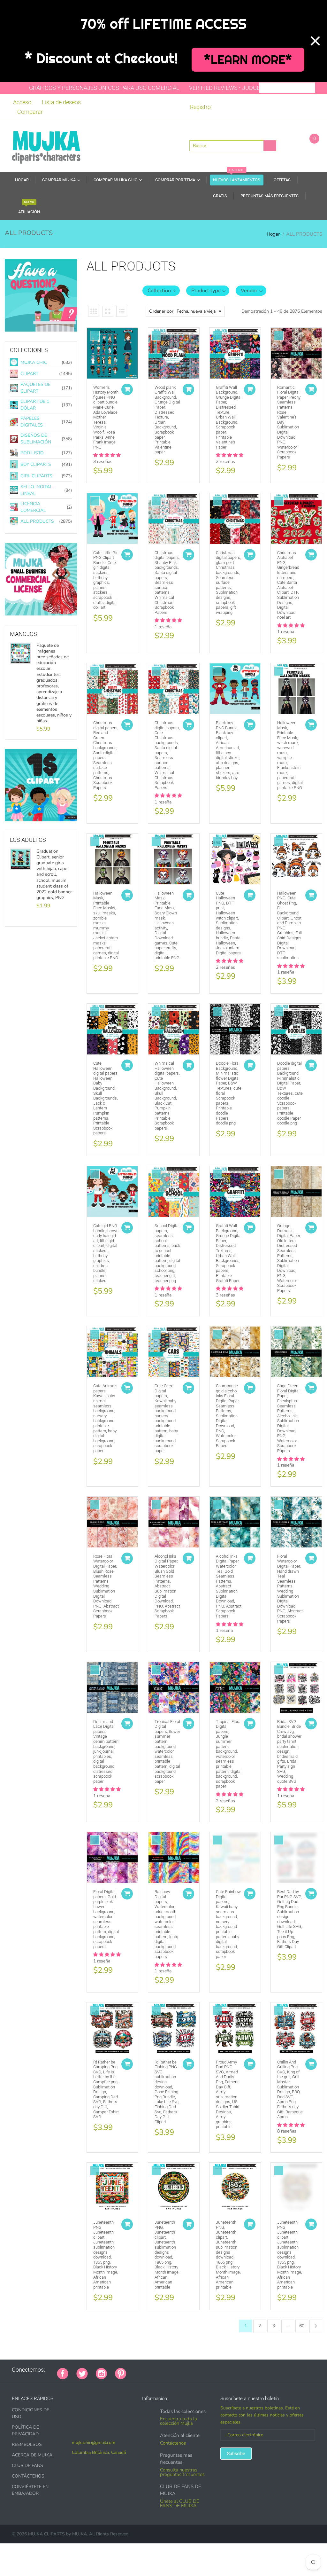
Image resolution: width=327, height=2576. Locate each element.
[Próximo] (316, 2326)
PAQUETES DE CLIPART (35, 388)
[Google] (134, 2370)
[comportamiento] (222, 2370)
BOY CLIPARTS (36, 464)
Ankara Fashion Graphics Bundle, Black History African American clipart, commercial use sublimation (53, 663)
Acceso (22, 102)
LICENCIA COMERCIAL (33, 507)
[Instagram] (101, 2373)
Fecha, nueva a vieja (196, 311)
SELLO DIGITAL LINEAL (36, 490)
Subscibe (236, 2454)
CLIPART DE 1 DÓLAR (35, 405)
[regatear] (182, 2370)
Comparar (30, 112)
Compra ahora (38, 822)
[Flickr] (158, 2370)
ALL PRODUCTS (37, 521)
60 (302, 2326)
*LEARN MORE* (248, 60)
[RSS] (150, 2370)
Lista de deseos (61, 102)
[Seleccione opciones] (127, 389)
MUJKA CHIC (34, 362)
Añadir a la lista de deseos (95, 336)
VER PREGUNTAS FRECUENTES (45, 328)
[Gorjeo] (82, 2373)
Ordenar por (161, 311)
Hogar (273, 234)
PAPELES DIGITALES (32, 422)
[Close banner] (315, 41)
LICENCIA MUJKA (39, 616)
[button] (161, 291)
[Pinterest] (121, 2373)
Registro (200, 107)
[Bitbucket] (166, 2370)
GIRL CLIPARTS (36, 476)
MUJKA (80, 2534)
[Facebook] (63, 2373)
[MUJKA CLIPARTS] (46, 145)
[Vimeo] (190, 2370)
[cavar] (214, 2370)
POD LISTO (32, 453)
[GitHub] (142, 2370)
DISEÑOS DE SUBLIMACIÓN (36, 439)
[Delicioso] (198, 2370)
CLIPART (29, 374)
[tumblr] (174, 2370)
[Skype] (206, 2370)
